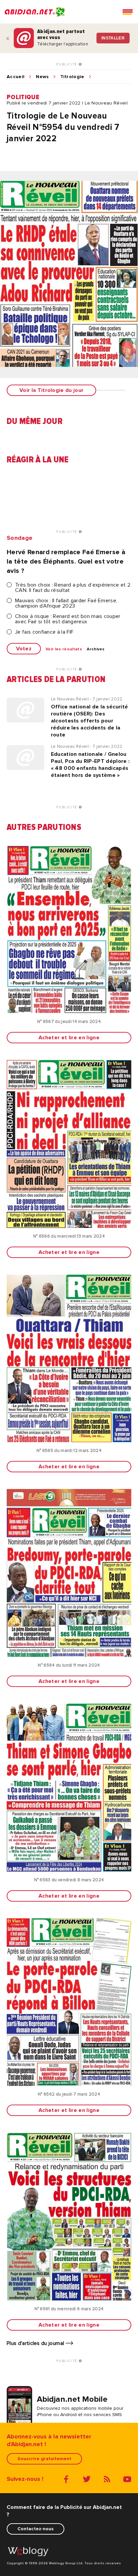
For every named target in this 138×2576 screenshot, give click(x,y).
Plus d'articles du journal (36, 2343)
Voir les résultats (64, 649)
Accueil (16, 77)
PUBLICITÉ (67, 64)
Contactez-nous (36, 2529)
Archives (96, 649)
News (42, 77)
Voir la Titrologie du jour (51, 390)
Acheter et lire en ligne (69, 1038)
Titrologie (72, 77)
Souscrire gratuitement (44, 2459)
